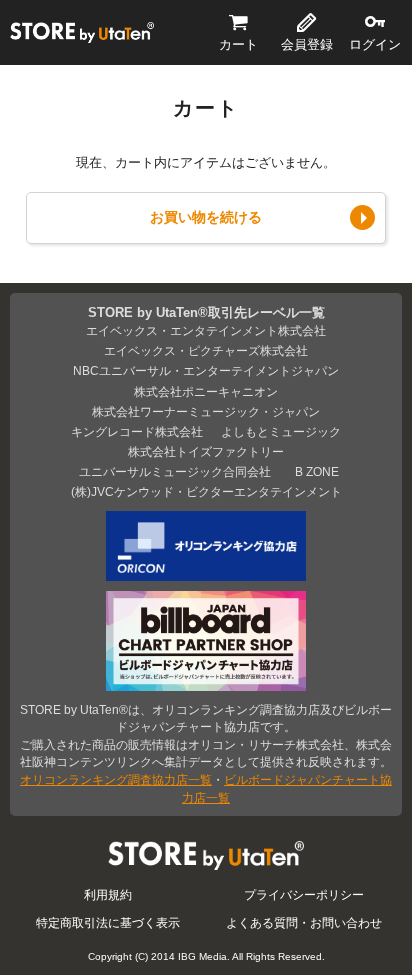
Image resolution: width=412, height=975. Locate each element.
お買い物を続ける (206, 217)
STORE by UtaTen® (82, 32)
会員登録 (307, 44)
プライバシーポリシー (304, 894)
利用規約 (108, 894)
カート (238, 44)
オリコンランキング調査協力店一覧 (116, 779)
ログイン (375, 44)
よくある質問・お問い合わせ (304, 922)
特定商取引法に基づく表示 (108, 922)
